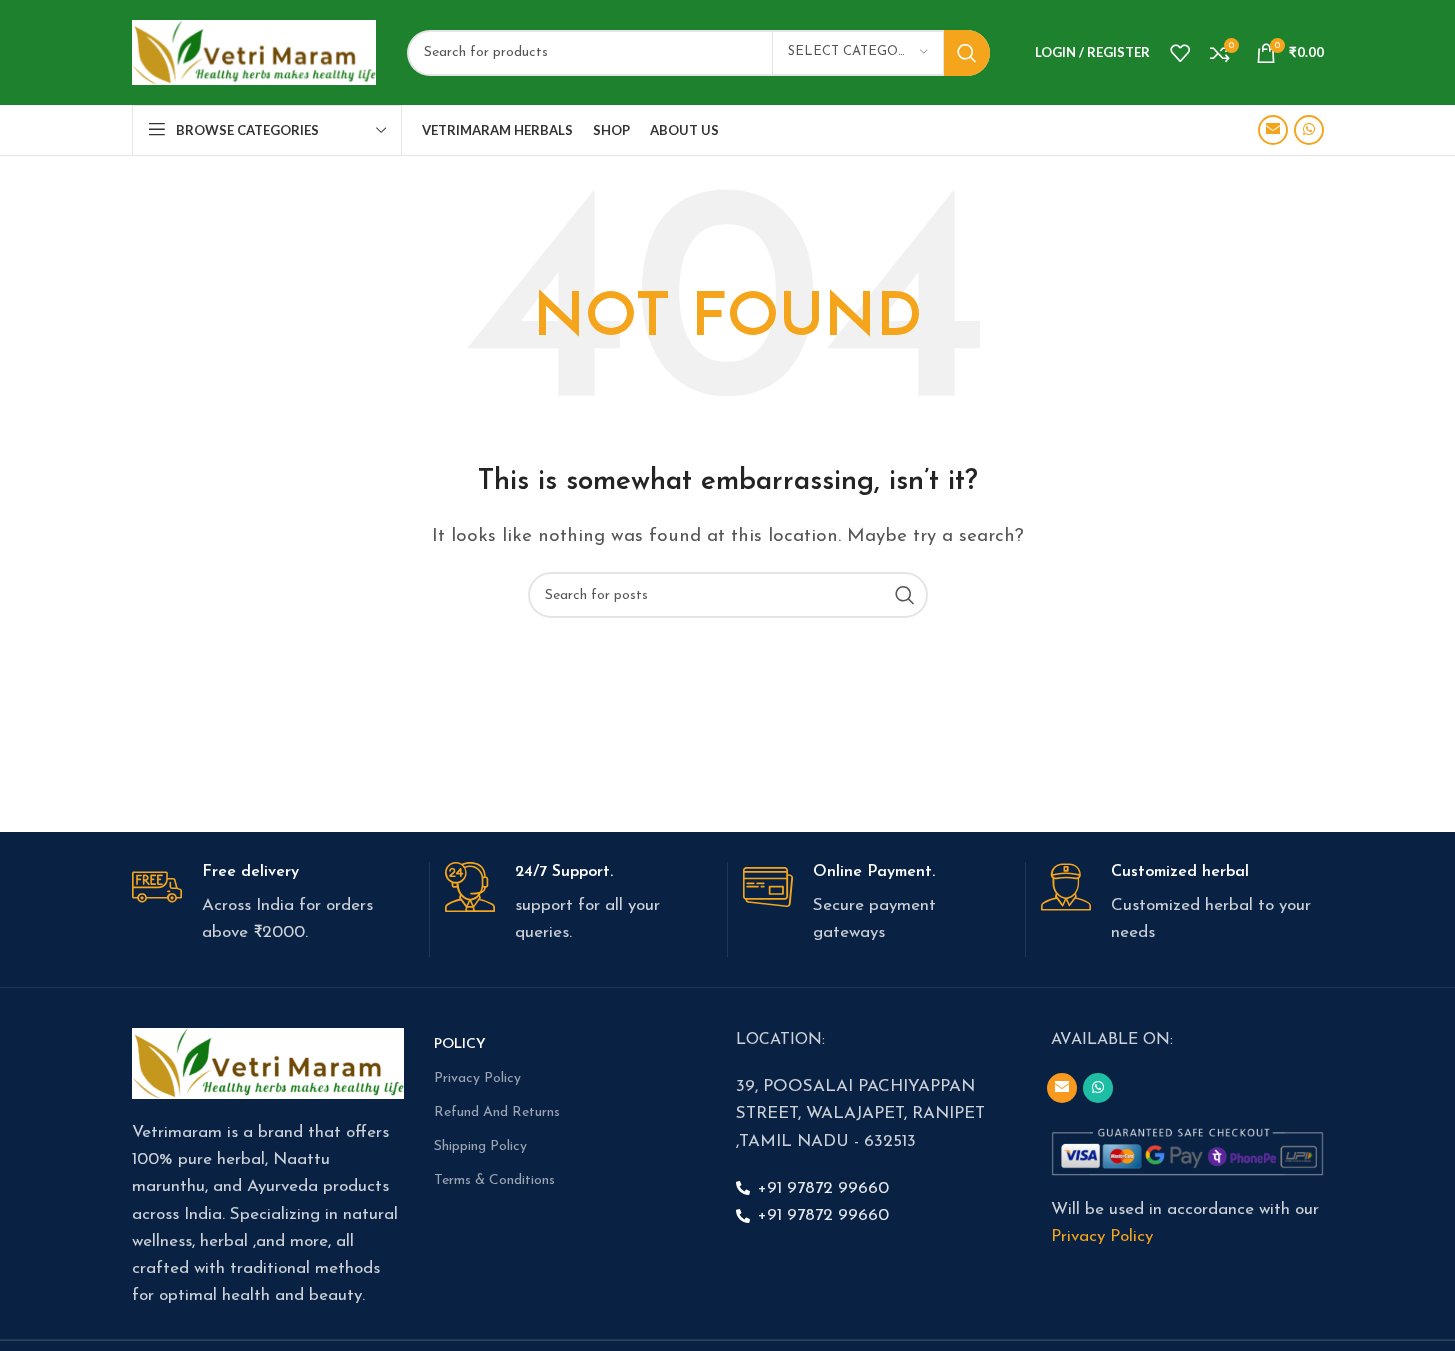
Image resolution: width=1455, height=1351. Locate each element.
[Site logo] (254, 51)
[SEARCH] (967, 53)
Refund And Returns (497, 1112)
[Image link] (268, 1062)
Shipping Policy (480, 1146)
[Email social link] (1273, 130)
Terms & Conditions (494, 1180)
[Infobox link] (273, 904)
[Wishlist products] (1180, 53)
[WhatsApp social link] (1309, 130)
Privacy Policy (477, 1078)
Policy (460, 1044)
